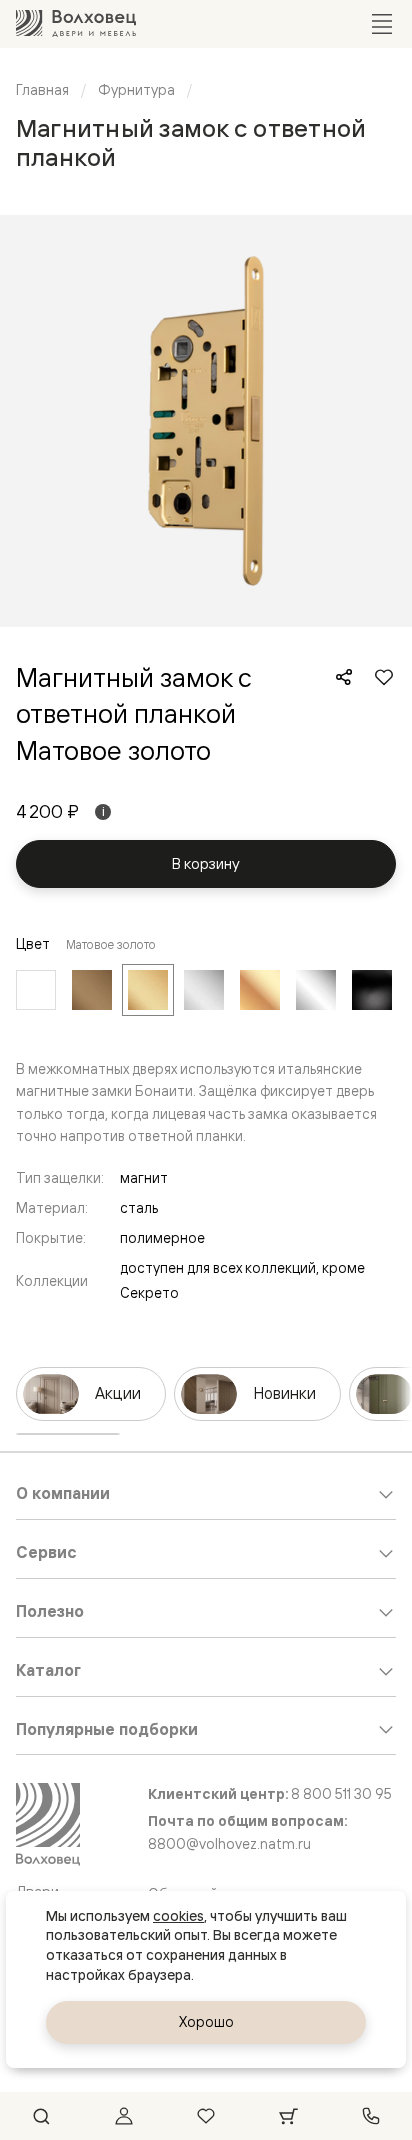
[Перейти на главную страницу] (76, 23)
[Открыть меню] (382, 24)
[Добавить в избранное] (384, 677)
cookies (178, 1916)
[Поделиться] (344, 677)
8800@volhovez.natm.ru (229, 1844)
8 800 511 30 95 (341, 1794)
